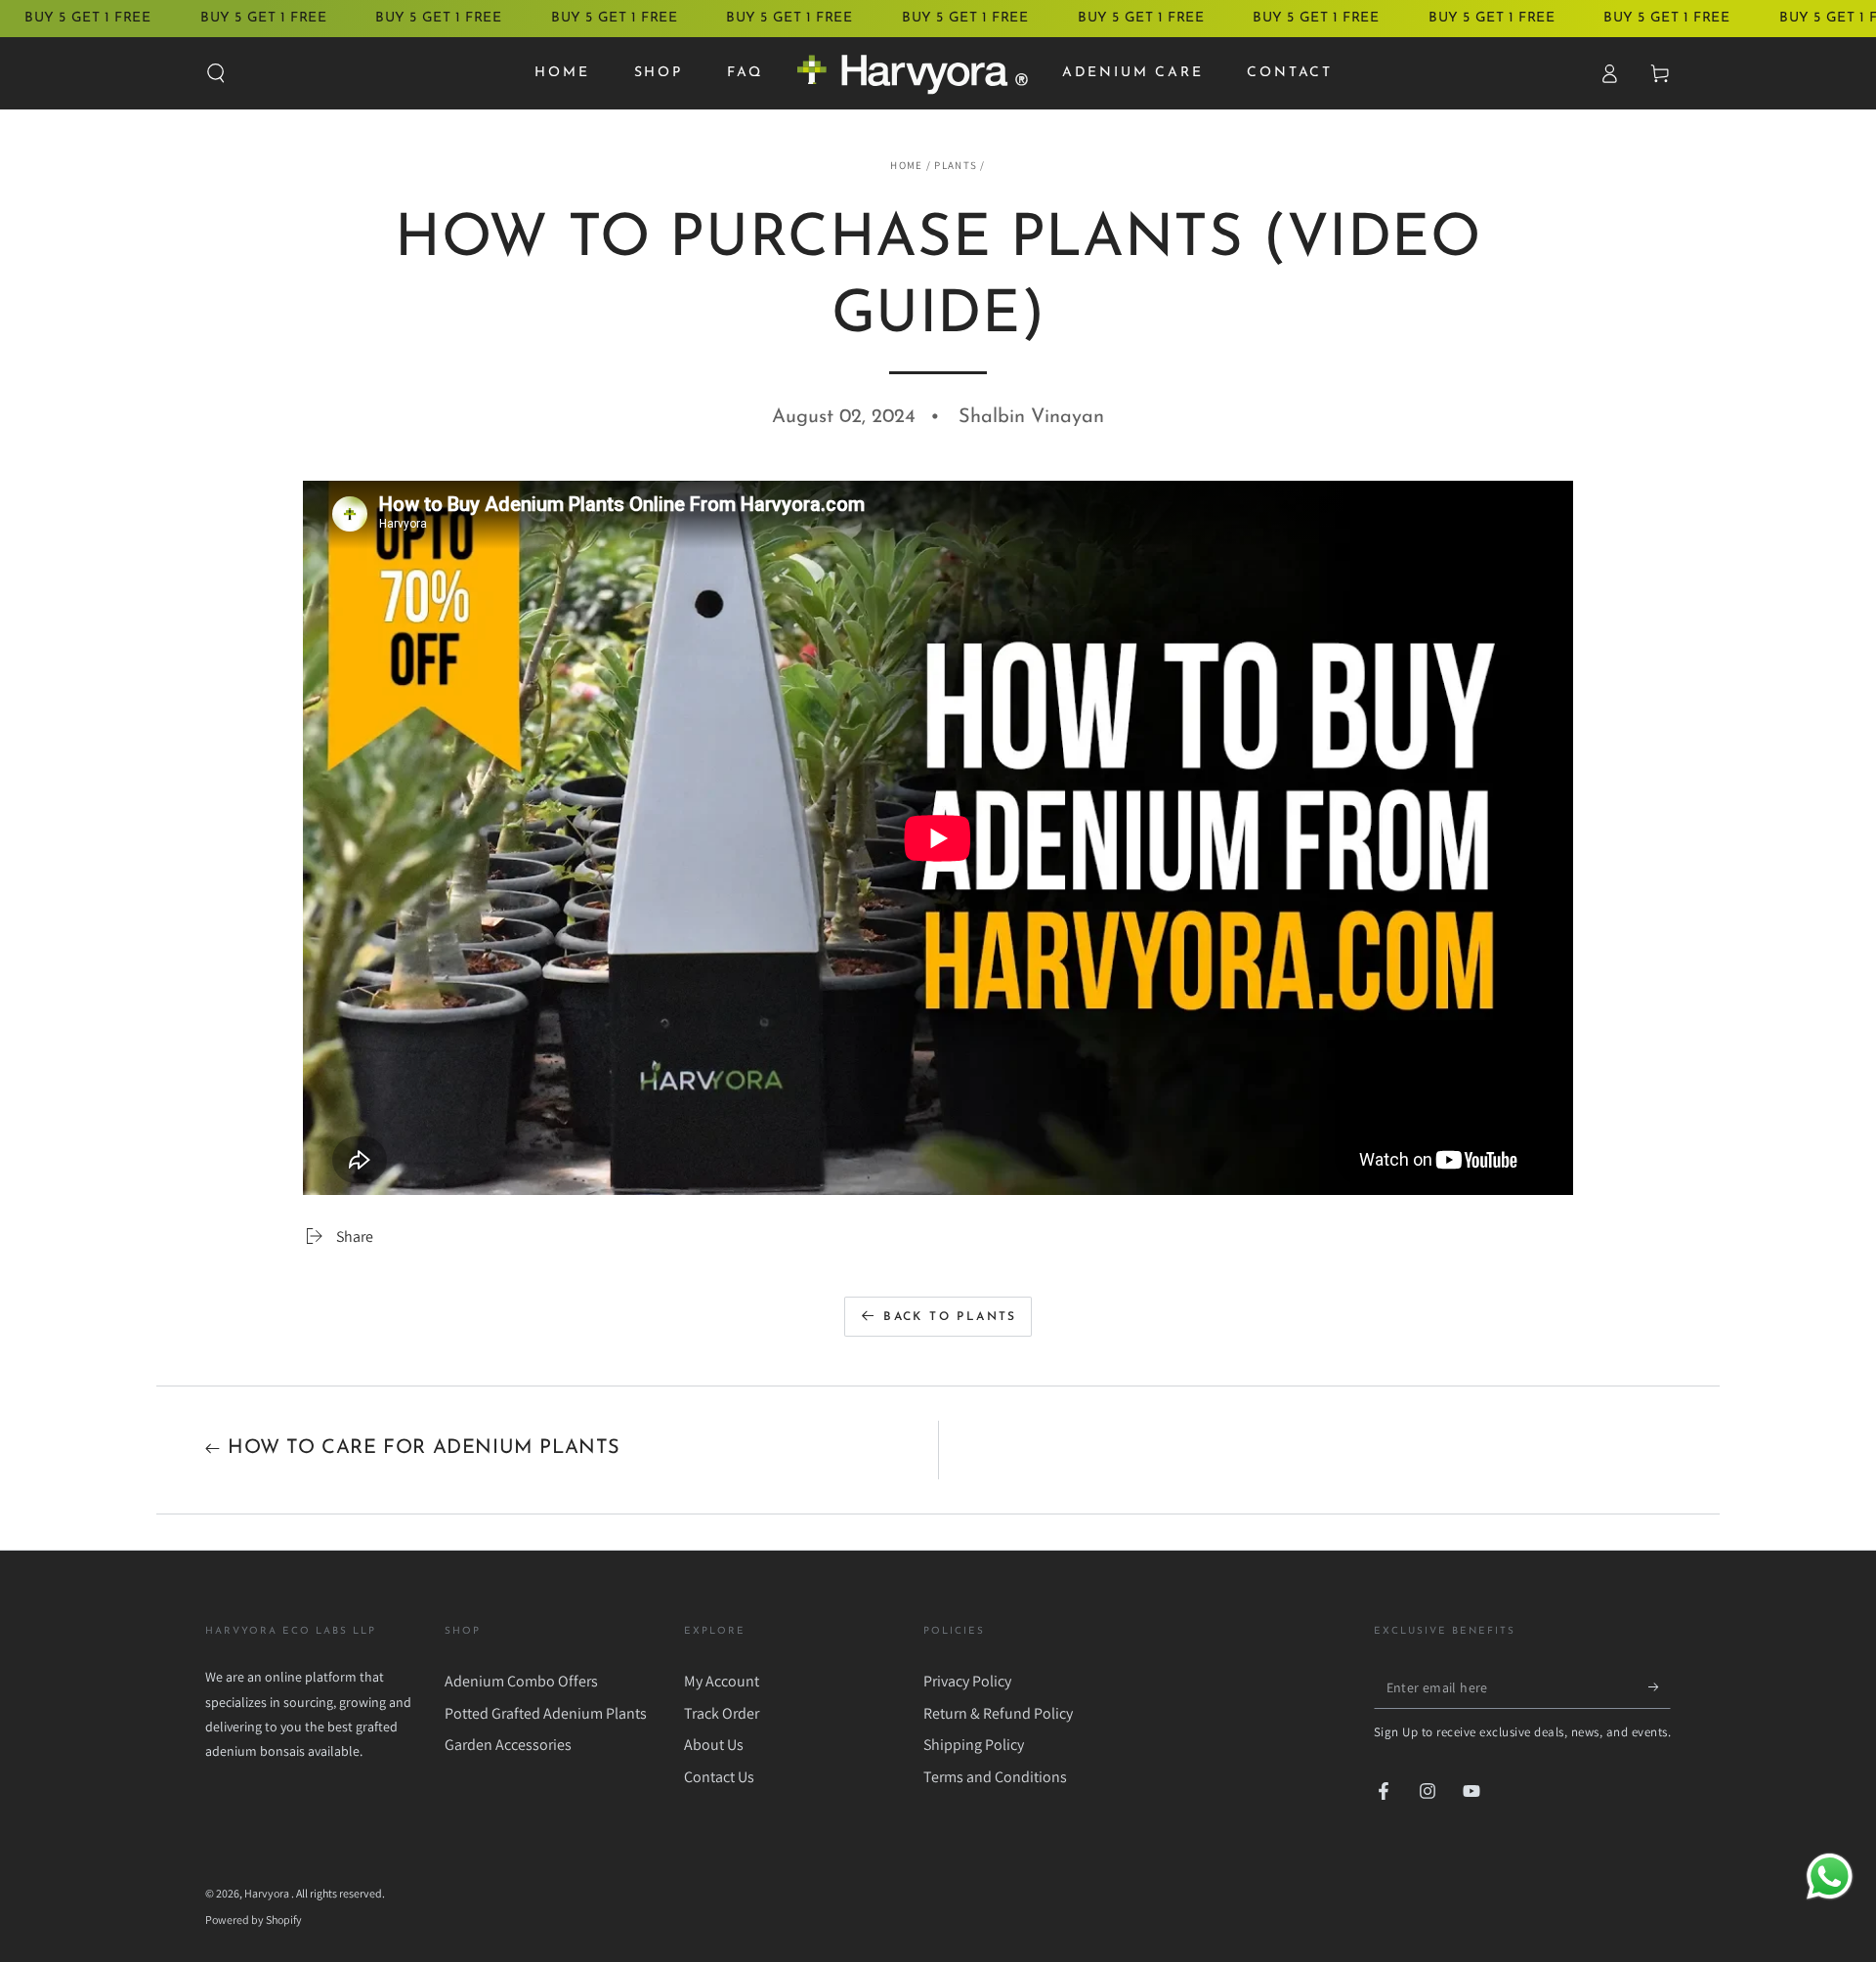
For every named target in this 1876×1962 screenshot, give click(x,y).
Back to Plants (950, 1317)
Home (906, 165)
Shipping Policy (974, 1745)
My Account (722, 1681)
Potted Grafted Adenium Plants (546, 1713)
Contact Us (719, 1777)
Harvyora (268, 1893)
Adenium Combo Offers (521, 1681)
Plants (956, 165)
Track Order (722, 1713)
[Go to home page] (912, 73)
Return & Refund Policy (998, 1713)
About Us (714, 1745)
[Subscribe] (1660, 1686)
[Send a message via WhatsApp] (1830, 1877)
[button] (216, 73)
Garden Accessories (508, 1745)
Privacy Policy (967, 1681)
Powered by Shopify (254, 1919)
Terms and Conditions (995, 1777)
